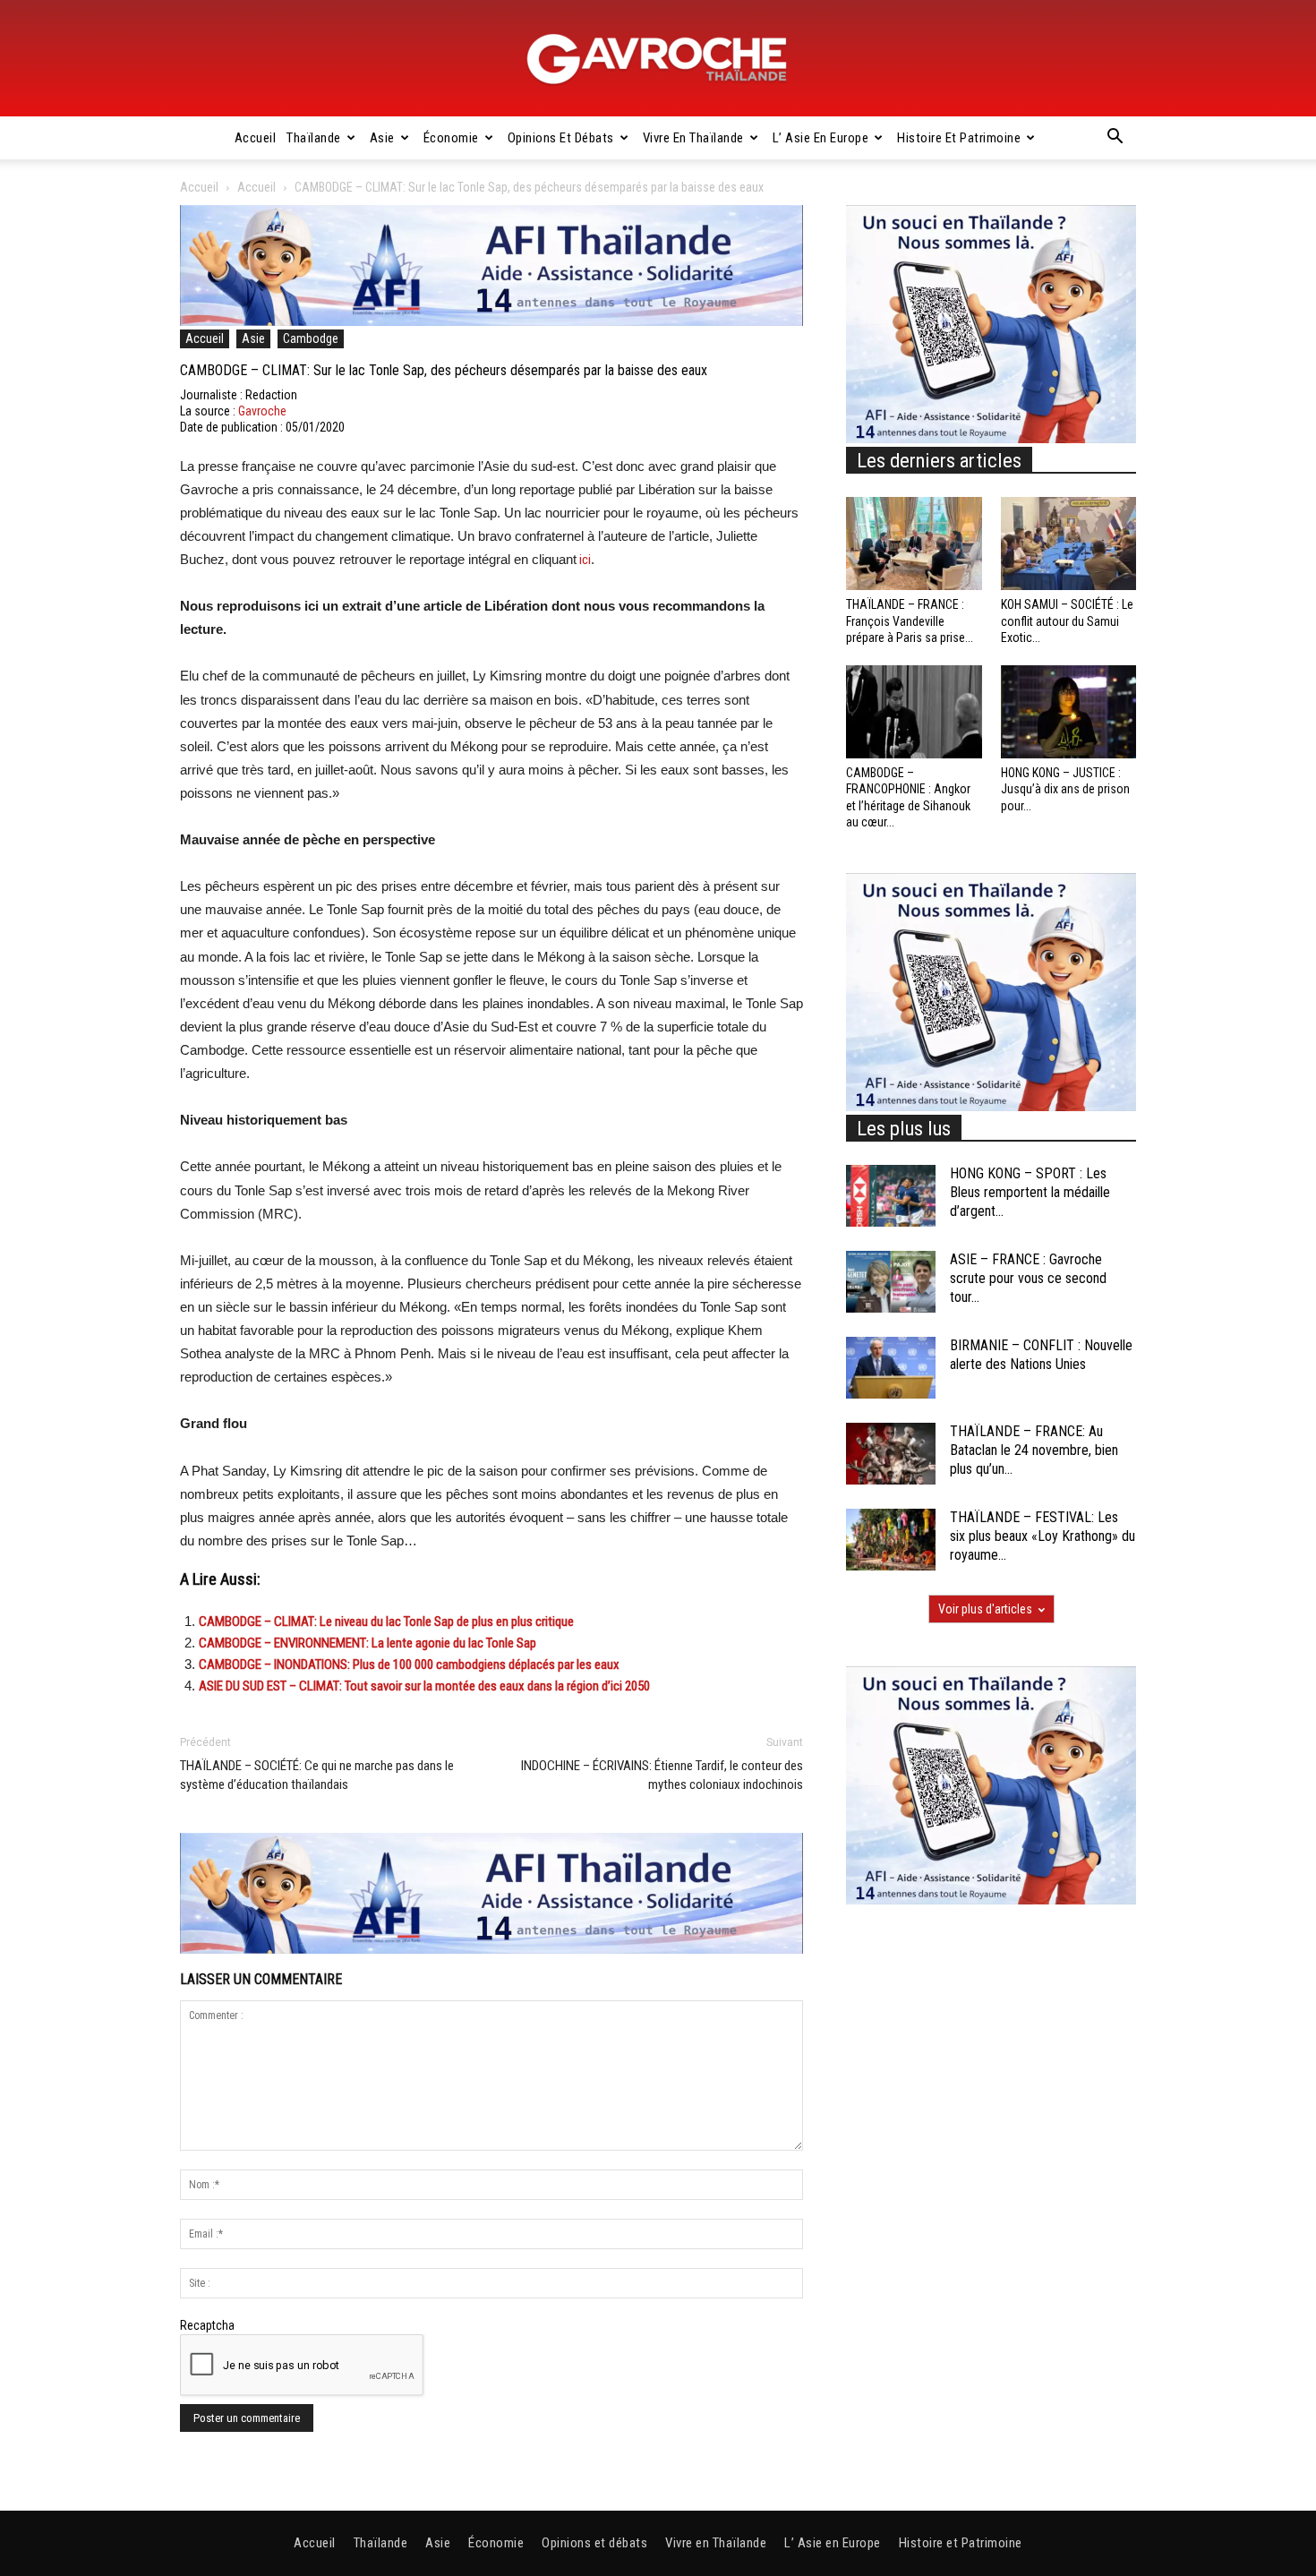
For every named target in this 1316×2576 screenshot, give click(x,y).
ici (584, 560)
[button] (1115, 139)
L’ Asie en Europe (821, 138)
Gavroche (262, 411)
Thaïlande (314, 138)
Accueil (256, 138)
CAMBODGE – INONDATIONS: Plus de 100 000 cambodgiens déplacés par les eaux (409, 1665)
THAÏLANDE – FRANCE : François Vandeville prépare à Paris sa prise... (910, 620)
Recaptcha (207, 2325)
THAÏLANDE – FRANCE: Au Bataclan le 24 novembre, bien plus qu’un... (1034, 1450)
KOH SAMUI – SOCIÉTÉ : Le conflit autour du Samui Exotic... (1067, 620)
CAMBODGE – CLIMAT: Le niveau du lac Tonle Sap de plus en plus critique (386, 1622)
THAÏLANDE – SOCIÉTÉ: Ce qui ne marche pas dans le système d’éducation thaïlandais (317, 1775)
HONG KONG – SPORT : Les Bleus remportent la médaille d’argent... (1030, 1192)
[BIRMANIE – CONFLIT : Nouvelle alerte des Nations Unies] (891, 1368)
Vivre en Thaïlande (693, 138)
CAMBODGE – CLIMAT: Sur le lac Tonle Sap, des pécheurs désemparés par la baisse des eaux (444, 370)
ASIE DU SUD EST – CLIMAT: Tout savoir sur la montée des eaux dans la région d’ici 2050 (424, 1686)
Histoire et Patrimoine (959, 138)
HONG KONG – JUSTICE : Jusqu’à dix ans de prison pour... (1065, 789)
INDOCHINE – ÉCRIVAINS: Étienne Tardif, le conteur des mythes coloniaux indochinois (662, 1775)
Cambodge (311, 338)
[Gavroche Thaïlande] (658, 59)
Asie (382, 138)
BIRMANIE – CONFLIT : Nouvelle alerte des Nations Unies (1041, 1355)
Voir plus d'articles (985, 1609)
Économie (451, 138)
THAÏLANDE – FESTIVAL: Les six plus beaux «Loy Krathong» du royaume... (1043, 1536)
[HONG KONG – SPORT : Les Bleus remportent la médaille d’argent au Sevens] (891, 1196)
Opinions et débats (561, 138)
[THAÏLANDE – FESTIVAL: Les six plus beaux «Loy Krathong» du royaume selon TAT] (891, 1540)
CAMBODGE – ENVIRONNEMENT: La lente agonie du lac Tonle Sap (367, 1643)
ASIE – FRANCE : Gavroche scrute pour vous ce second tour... (1028, 1278)
